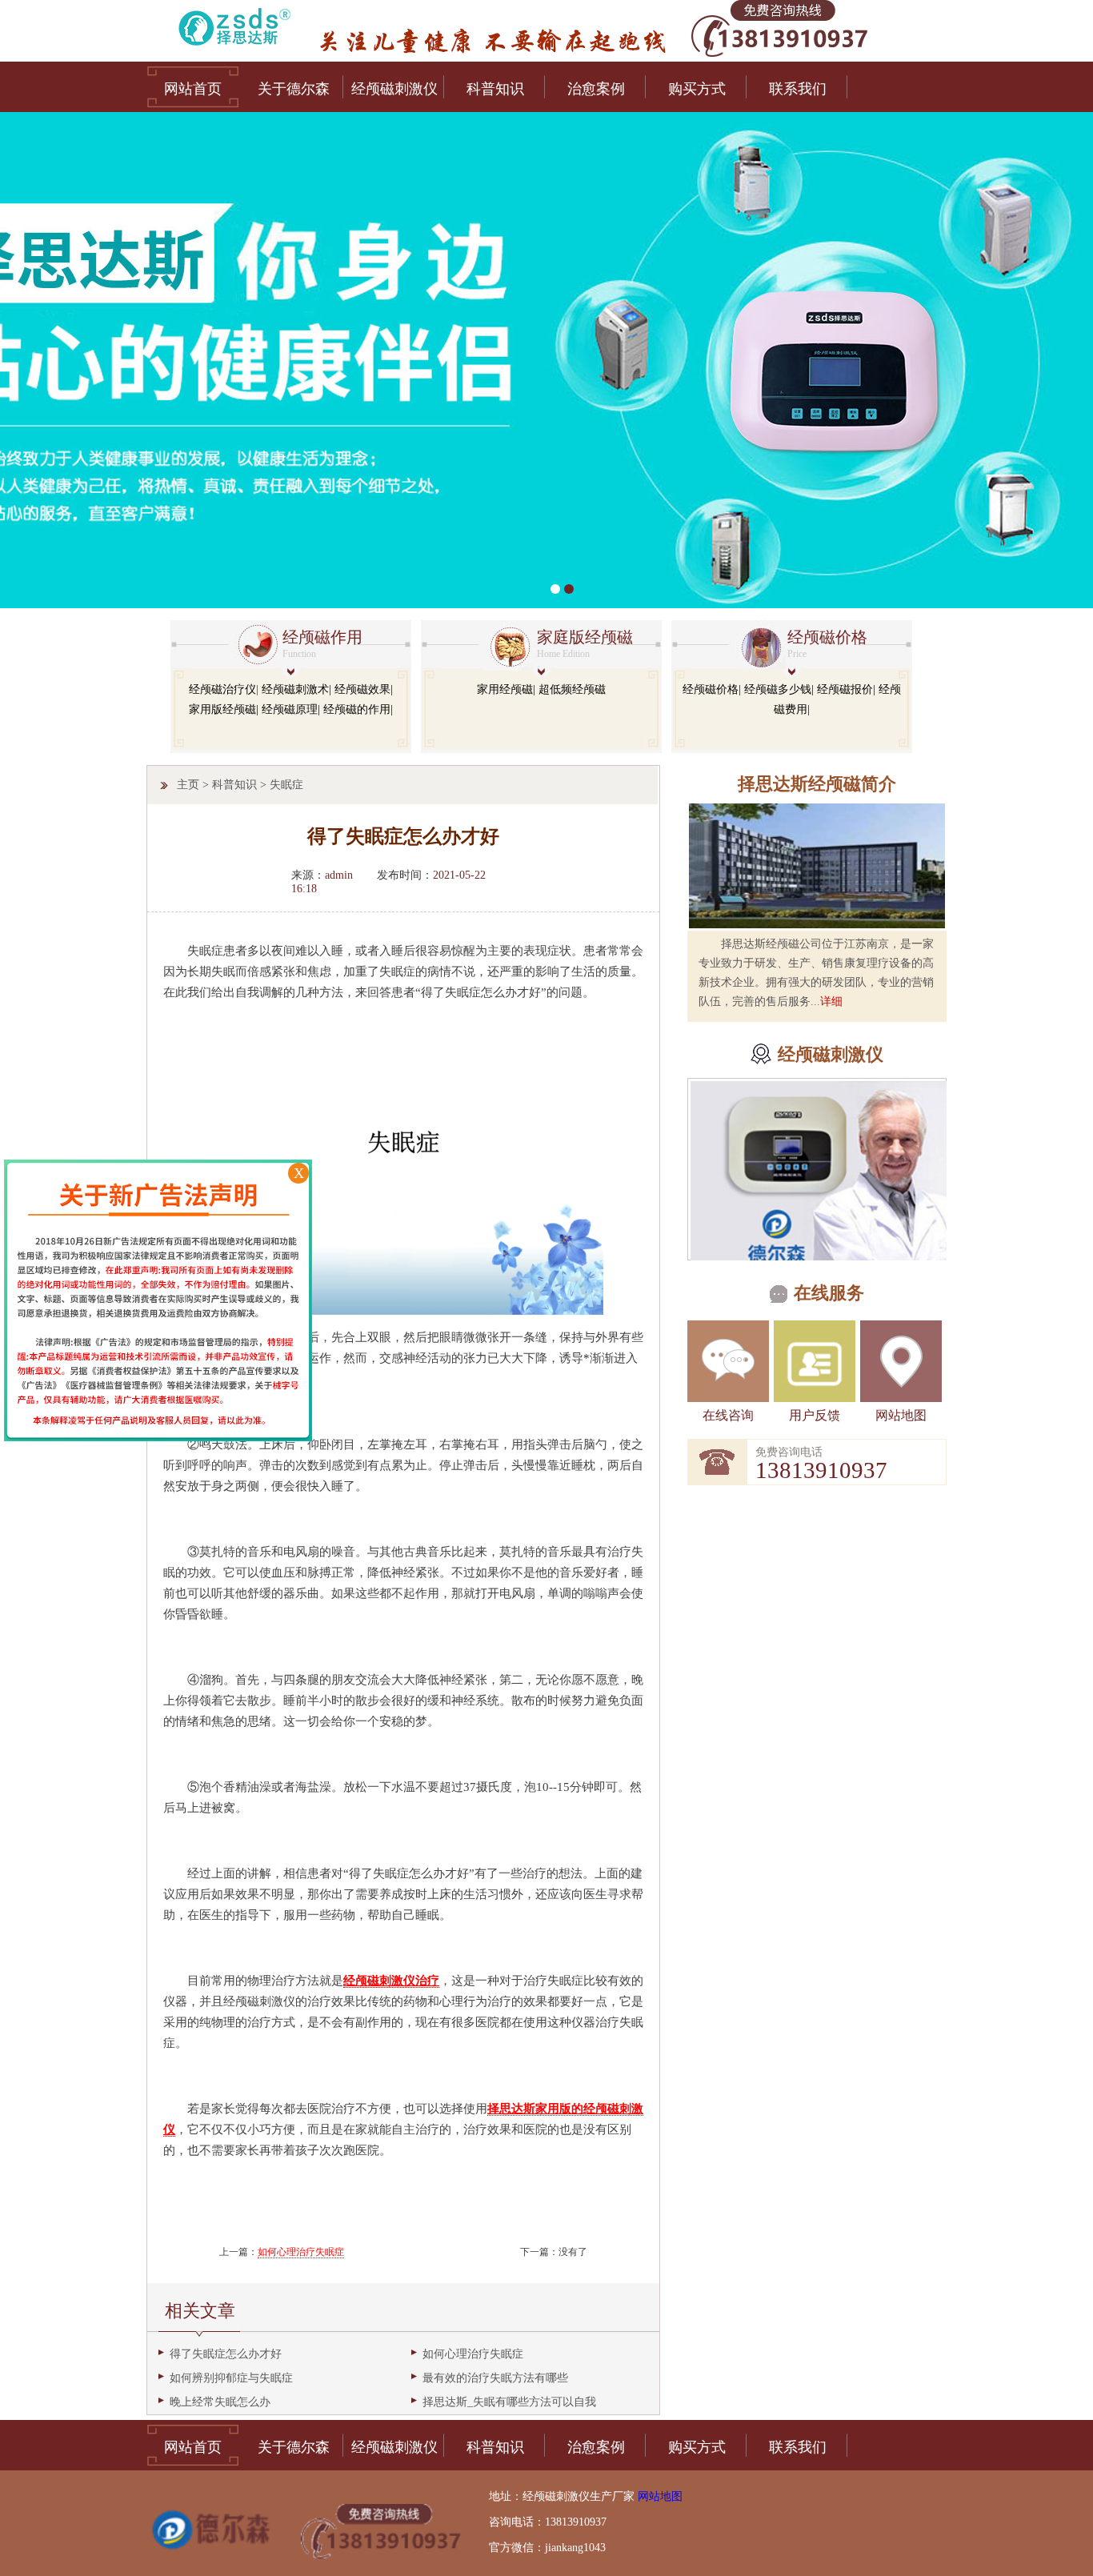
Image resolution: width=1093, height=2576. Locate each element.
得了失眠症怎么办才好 (226, 2354)
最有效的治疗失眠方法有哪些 (495, 2378)
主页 (188, 785)
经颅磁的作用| (358, 709)
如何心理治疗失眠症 (301, 2252)
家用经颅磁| (506, 689)
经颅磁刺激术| (296, 689)
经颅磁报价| (846, 689)
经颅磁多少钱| (779, 689)
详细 (831, 1002)
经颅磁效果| (364, 689)
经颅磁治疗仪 (222, 689)
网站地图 (901, 1415)
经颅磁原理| (291, 709)
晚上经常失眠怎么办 (220, 2402)
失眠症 (286, 785)
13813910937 (821, 1470)
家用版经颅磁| (224, 709)
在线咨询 (728, 1415)
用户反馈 (815, 1415)
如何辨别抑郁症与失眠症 (231, 2378)
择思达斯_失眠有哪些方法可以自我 (509, 2402)
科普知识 (234, 785)
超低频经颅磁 (572, 689)
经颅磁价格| (712, 689)
